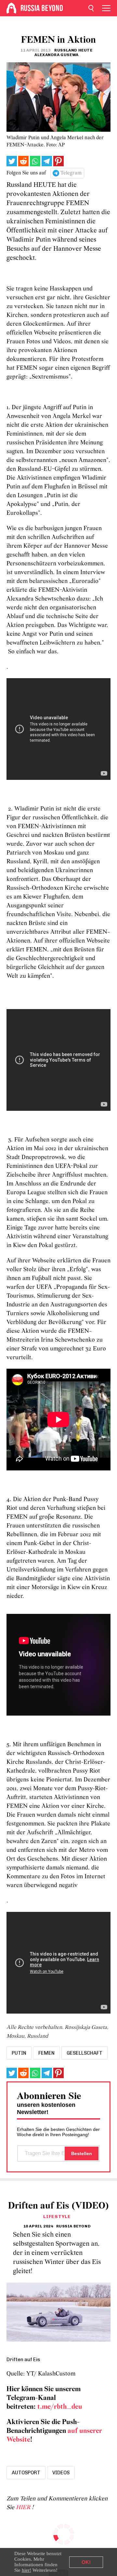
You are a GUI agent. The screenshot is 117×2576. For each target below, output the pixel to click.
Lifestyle (57, 2217)
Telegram (71, 173)
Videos (61, 2473)
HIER (24, 2508)
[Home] (11, 8)
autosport (26, 2473)
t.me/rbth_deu (60, 2407)
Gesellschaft (84, 2053)
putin (19, 2053)
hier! (26, 2570)
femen (46, 2053)
